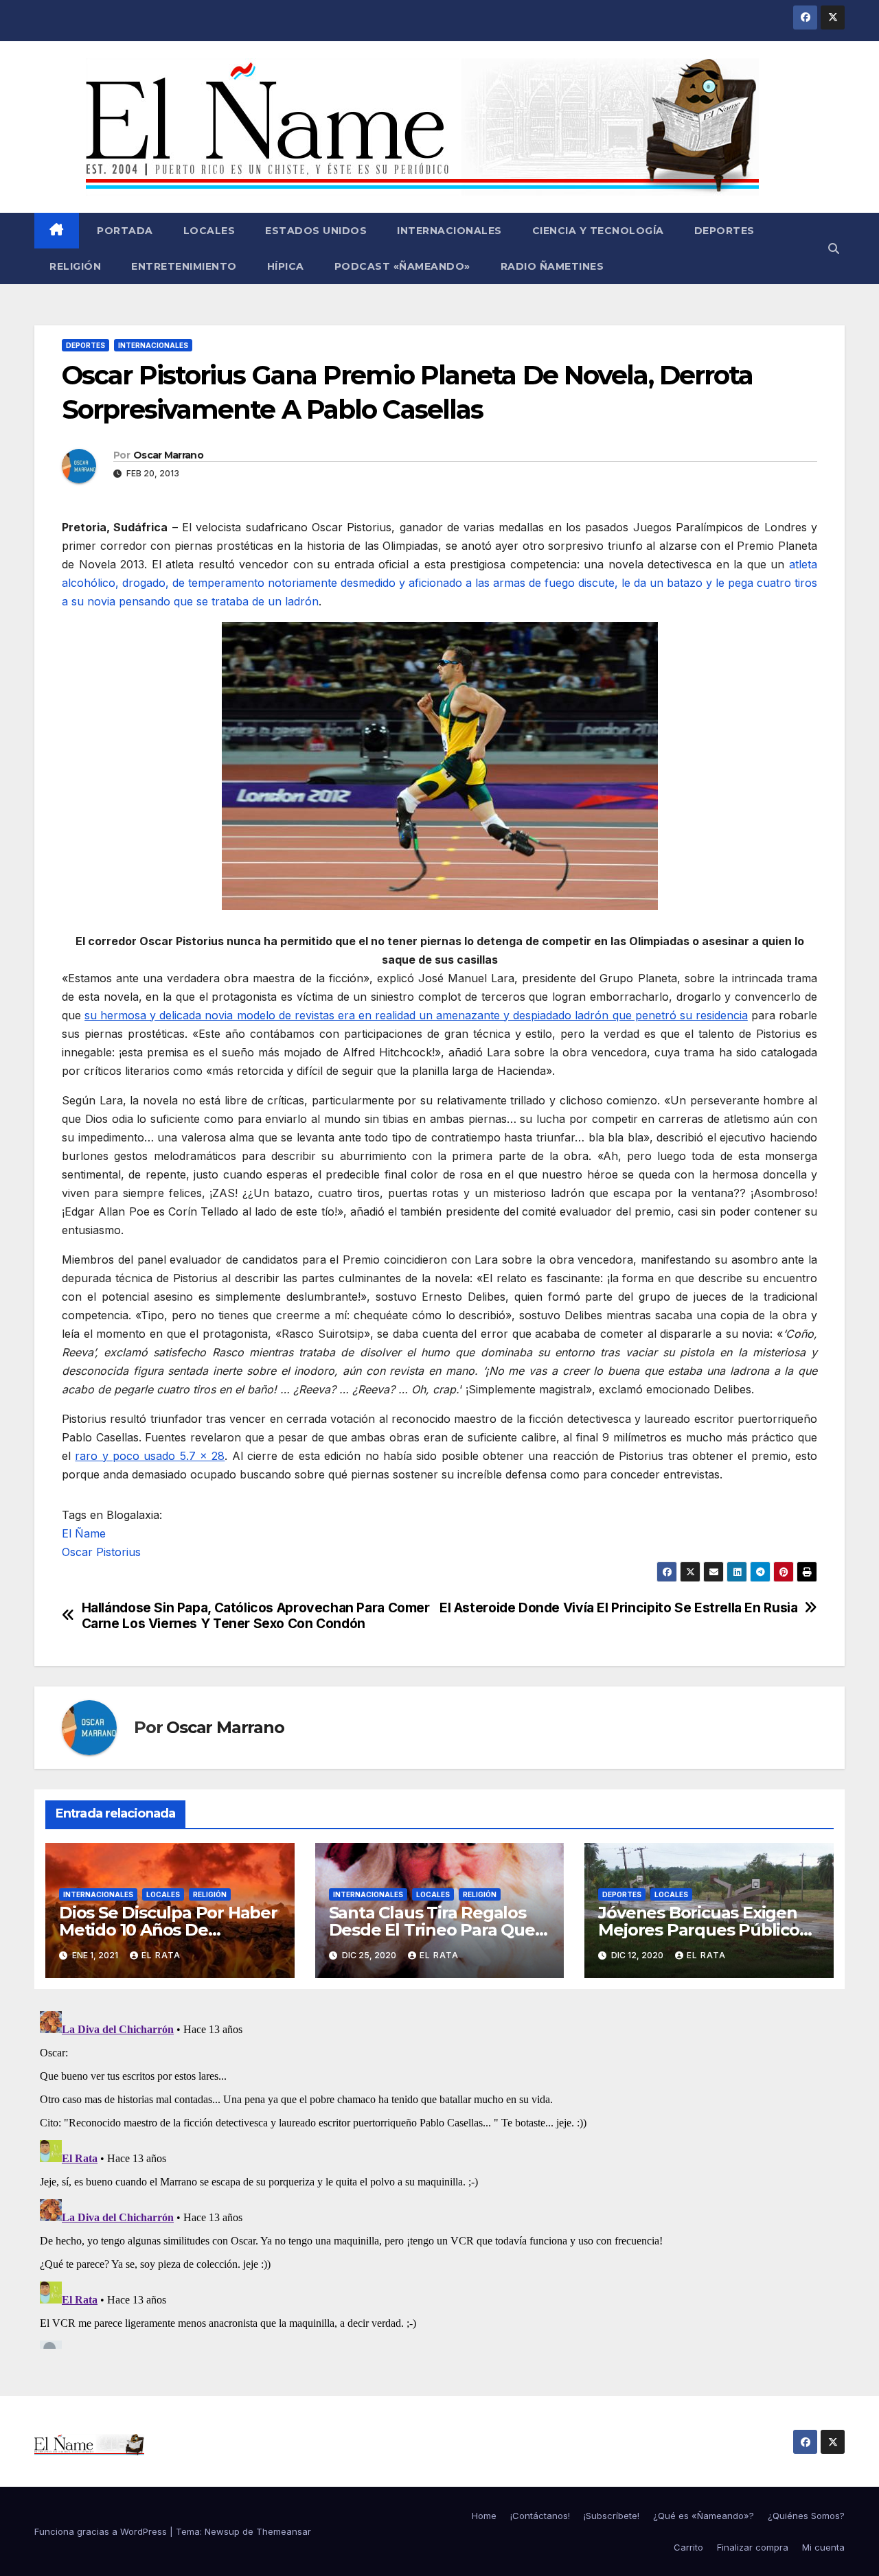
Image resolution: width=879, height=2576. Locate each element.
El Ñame (84, 1533)
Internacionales (449, 231)
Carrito (688, 2547)
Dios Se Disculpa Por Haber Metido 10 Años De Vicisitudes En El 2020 (168, 1930)
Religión (75, 266)
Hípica (286, 266)
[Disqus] (439, 2177)
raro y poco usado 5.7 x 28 (150, 1456)
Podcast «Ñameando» (402, 266)
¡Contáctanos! (540, 2516)
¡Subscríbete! (612, 2516)
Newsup (222, 2531)
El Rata (161, 1955)
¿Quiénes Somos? (806, 2516)
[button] (834, 248)
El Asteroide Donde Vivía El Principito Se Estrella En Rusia (618, 1608)
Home (484, 2516)
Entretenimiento (184, 266)
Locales (209, 231)
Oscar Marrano (168, 455)
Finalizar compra (753, 2547)
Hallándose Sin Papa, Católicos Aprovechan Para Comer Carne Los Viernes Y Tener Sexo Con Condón (256, 1616)
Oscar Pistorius (101, 1552)
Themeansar (284, 2531)
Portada (124, 231)
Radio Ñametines (552, 266)
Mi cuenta (823, 2547)
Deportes (724, 231)
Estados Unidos (316, 231)
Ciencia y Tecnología (598, 231)
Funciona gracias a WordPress (102, 2531)
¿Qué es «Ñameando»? (704, 2516)
